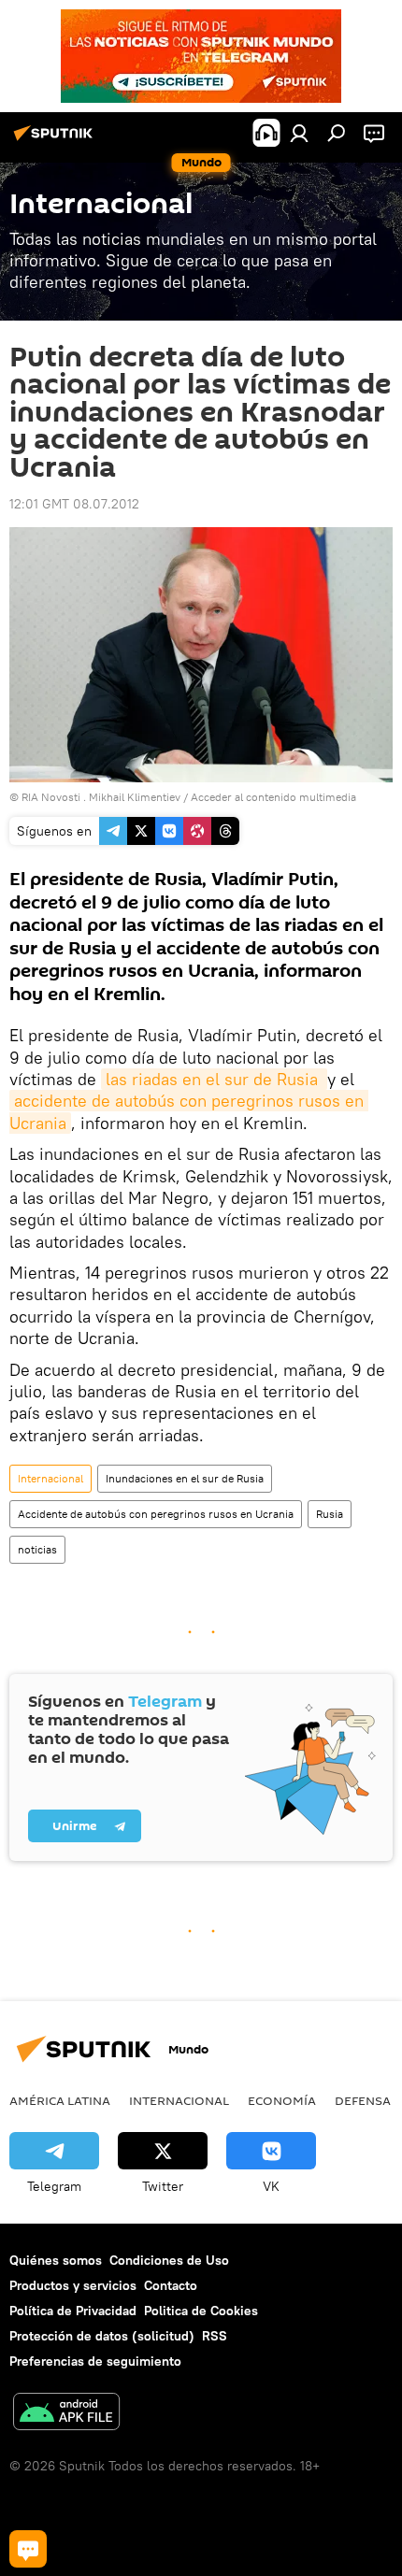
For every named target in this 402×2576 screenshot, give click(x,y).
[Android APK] (66, 2414)
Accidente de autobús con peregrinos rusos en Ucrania (156, 1514)
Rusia (330, 1514)
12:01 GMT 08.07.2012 (74, 504)
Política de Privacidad (73, 2311)
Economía (282, 2100)
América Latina (60, 2100)
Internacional (50, 1478)
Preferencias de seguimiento (95, 2361)
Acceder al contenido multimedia (273, 797)
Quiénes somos (56, 2260)
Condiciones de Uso (169, 2260)
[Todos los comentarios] (28, 2549)
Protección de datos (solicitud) (102, 2336)
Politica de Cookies (201, 2311)
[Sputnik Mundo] (56, 140)
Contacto (171, 2285)
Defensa (363, 2100)
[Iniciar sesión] (299, 133)
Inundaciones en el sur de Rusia (185, 1478)
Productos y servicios (73, 2285)
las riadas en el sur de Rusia (214, 1079)
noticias (37, 1549)
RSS (215, 2336)
